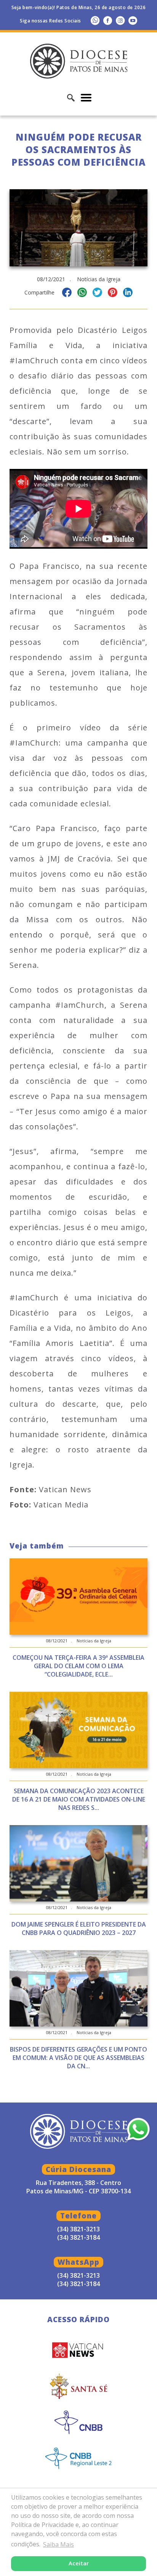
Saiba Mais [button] (58, 2544)
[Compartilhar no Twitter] (97, 294)
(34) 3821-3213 (78, 2275)
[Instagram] (120, 20)
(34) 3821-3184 (78, 2284)
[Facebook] (108, 20)
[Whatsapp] (95, 20)
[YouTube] (133, 20)
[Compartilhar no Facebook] (67, 294)
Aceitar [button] (79, 2563)
